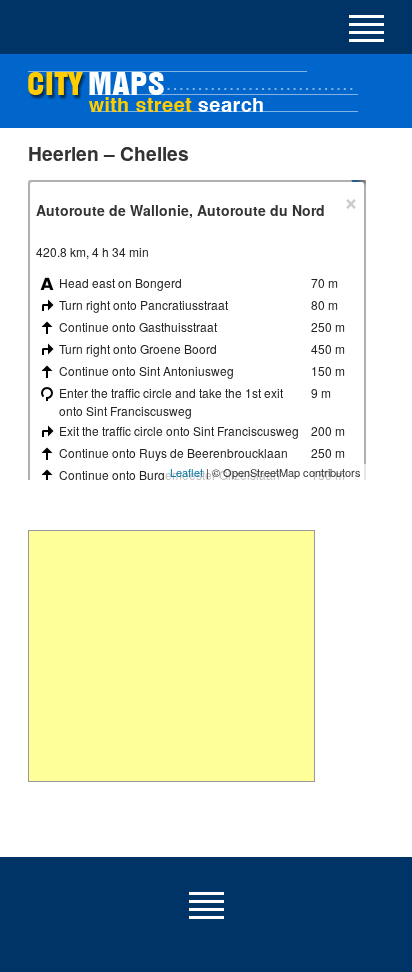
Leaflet (186, 472)
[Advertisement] (171, 656)
